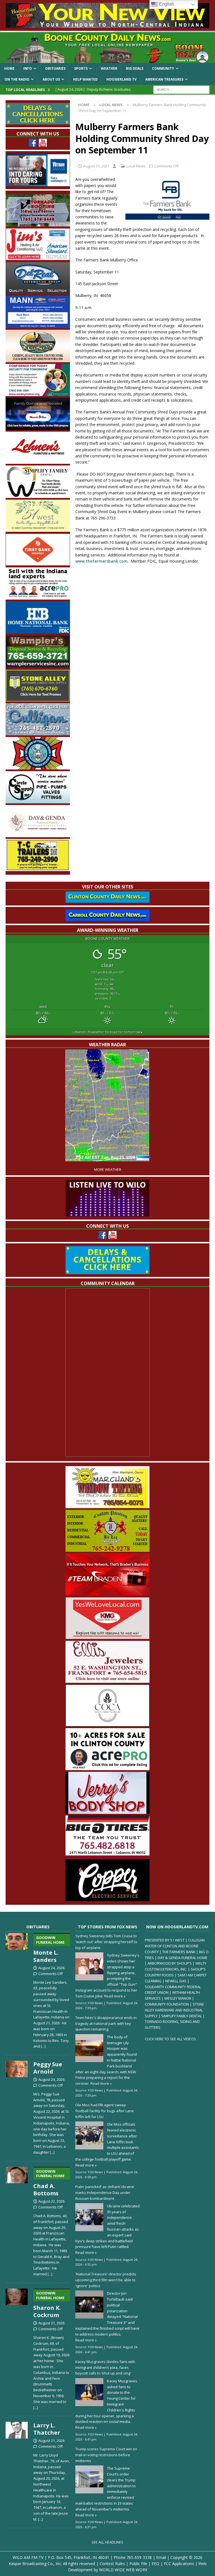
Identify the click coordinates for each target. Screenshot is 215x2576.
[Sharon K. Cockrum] (17, 2348)
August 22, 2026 (51, 2201)
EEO (156, 2564)
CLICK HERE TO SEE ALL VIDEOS (170, 2039)
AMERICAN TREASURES (164, 79)
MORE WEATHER (108, 1170)
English (166, 4)
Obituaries (55, 68)
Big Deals (135, 68)
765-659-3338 (139, 2557)
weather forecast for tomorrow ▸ (108, 1032)
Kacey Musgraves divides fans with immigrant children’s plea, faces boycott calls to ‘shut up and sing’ (105, 2367)
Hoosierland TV (121, 79)
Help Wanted (85, 79)
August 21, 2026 (51, 2323)
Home (9, 68)
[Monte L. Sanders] (17, 1990)
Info (28, 68)
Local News (136, 166)
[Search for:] (181, 89)
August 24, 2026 (51, 1968)
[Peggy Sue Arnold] (17, 2106)
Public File (138, 2564)
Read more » (115, 1996)
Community (163, 68)
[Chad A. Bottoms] (17, 2221)
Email (161, 2557)
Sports (81, 68)
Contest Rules (112, 2564)
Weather (109, 68)
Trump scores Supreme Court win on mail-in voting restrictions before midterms (106, 2455)
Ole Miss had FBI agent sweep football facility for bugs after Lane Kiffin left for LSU (105, 2111)
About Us (51, 79)
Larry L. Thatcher (47, 2429)
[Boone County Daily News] (107, 48)
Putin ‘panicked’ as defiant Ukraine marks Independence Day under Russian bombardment (105, 2193)
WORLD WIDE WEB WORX (123, 2570)
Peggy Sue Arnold (48, 2068)
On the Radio (17, 79)
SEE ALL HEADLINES (107, 2542)
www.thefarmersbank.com (101, 561)
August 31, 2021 (96, 166)
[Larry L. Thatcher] (17, 2470)
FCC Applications (179, 2564)
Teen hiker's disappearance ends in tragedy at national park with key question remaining (106, 2023)
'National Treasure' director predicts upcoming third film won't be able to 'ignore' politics (106, 2280)
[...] (43, 2046)
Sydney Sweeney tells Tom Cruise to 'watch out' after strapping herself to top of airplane (106, 1942)
